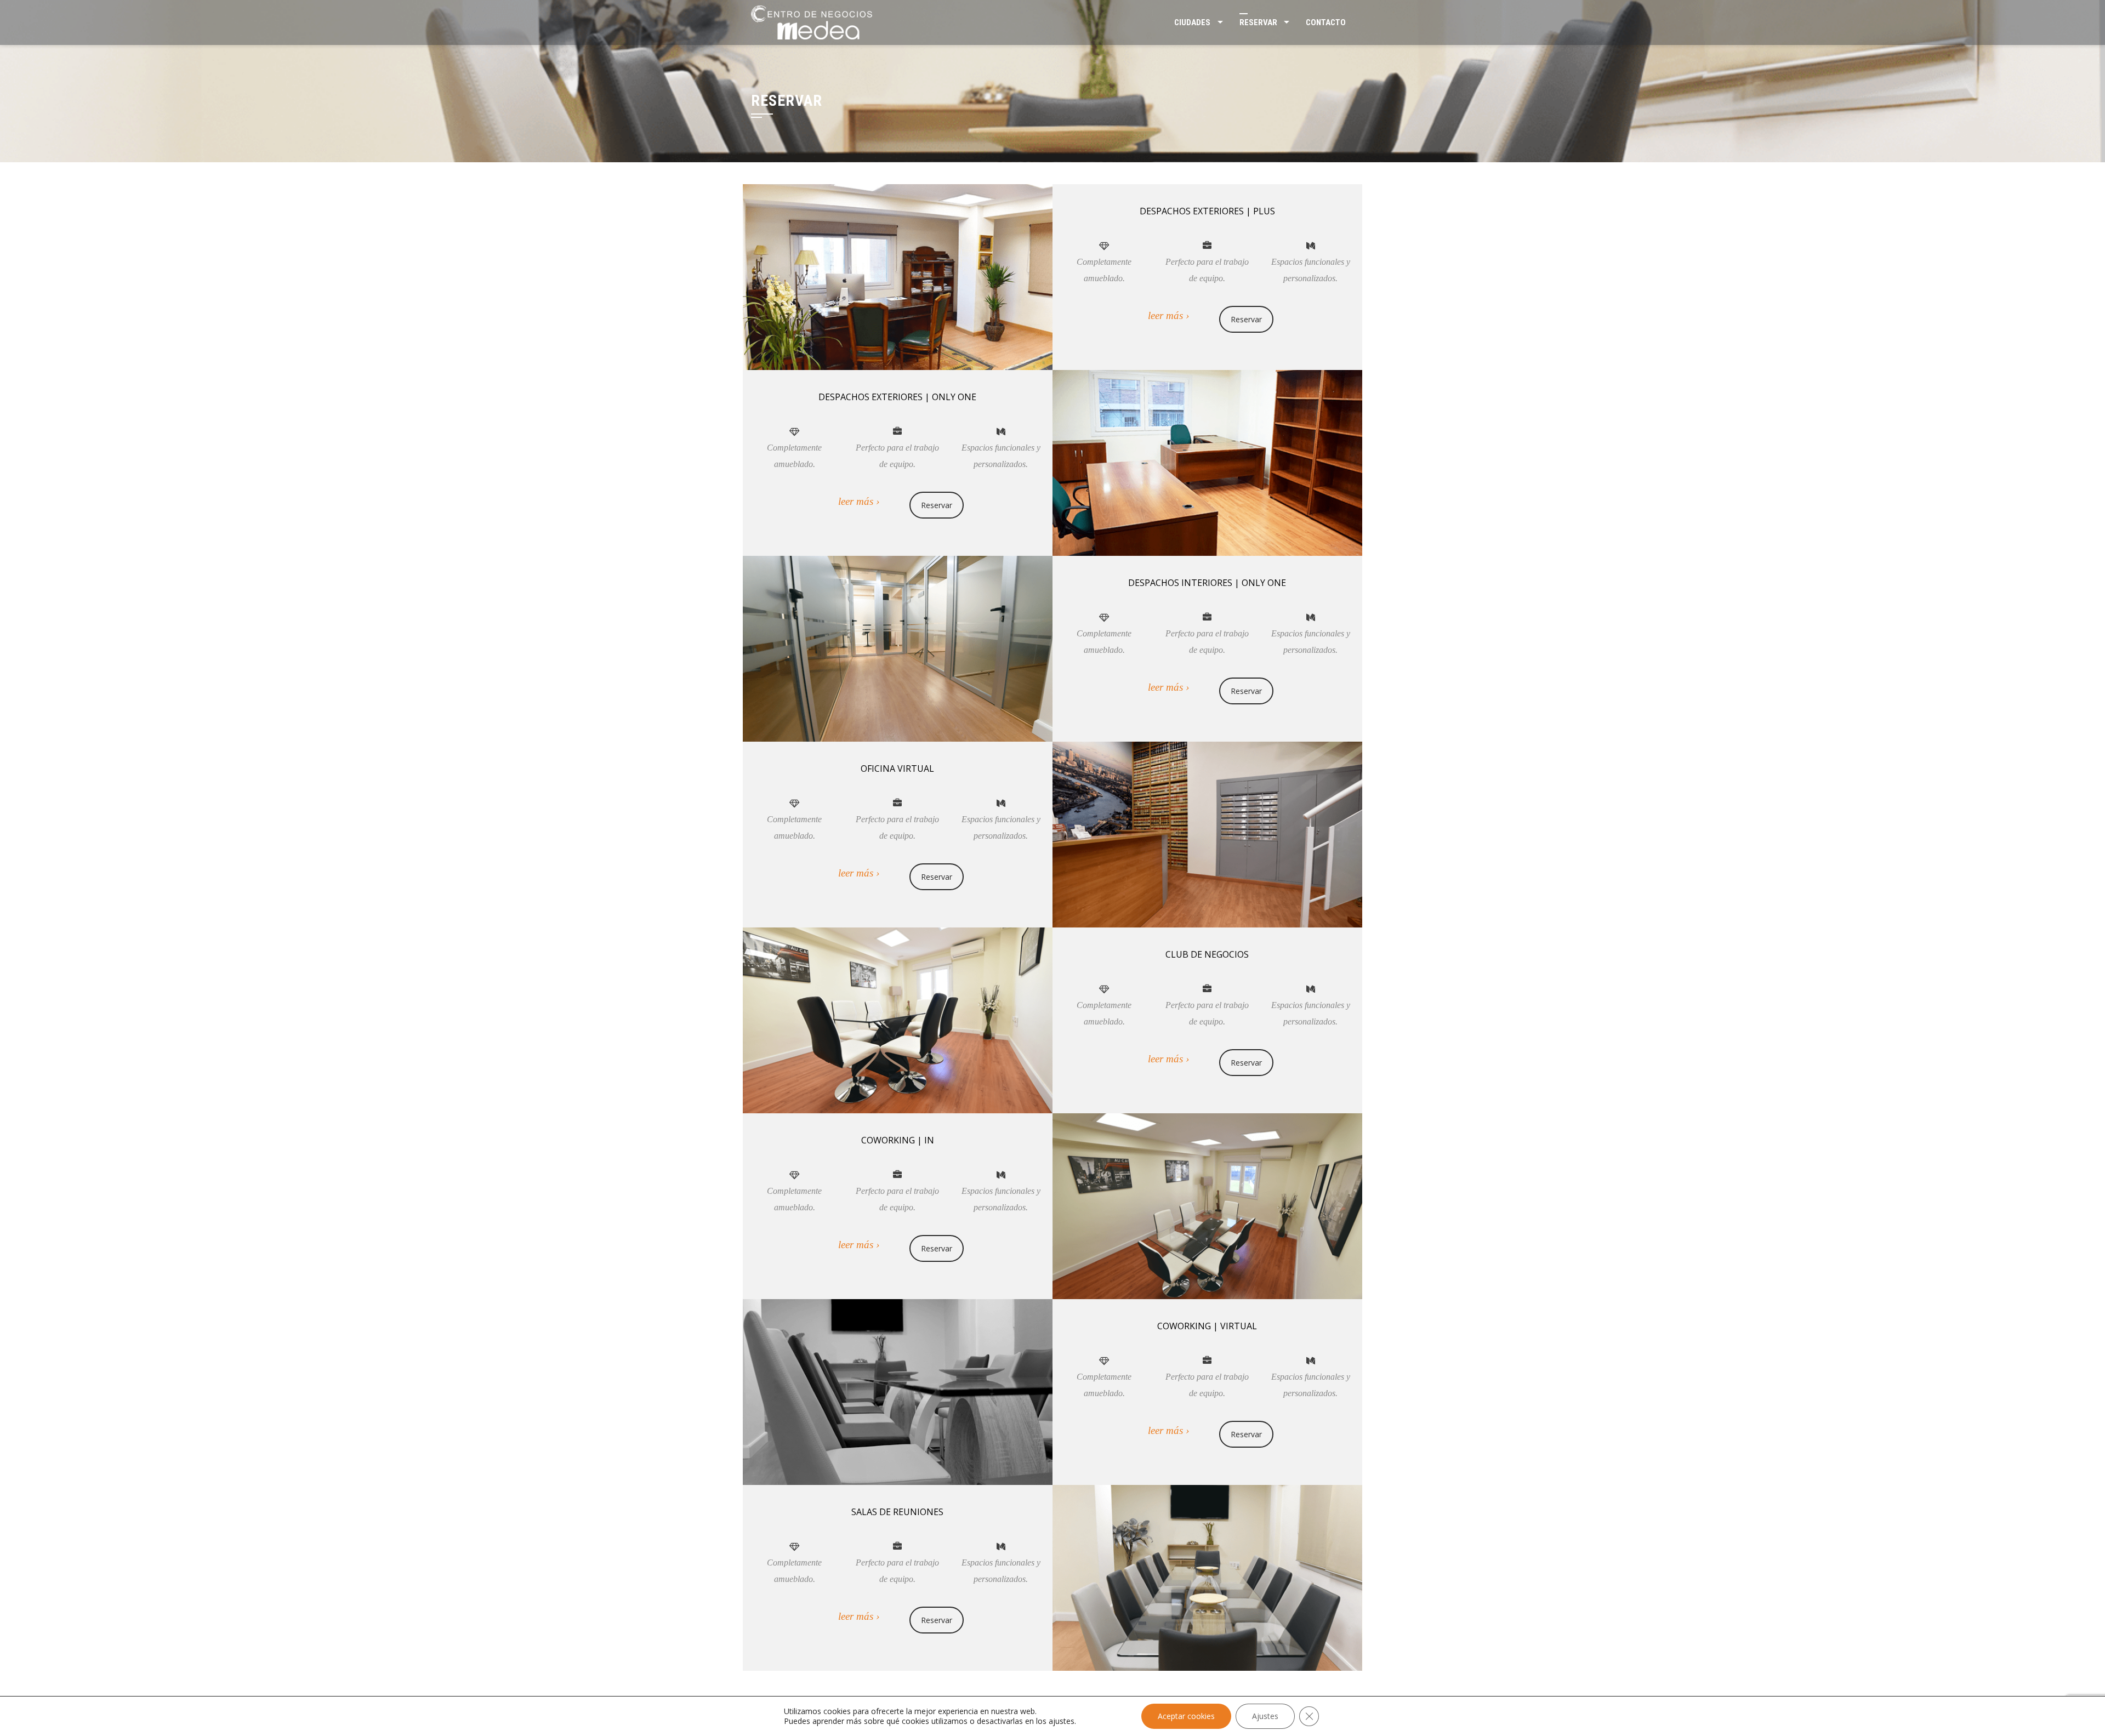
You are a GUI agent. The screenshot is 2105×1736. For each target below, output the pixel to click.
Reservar (1258, 22)
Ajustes (1265, 1716)
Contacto (1326, 22)
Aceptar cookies (1186, 1716)
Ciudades (1192, 22)
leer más (1165, 315)
